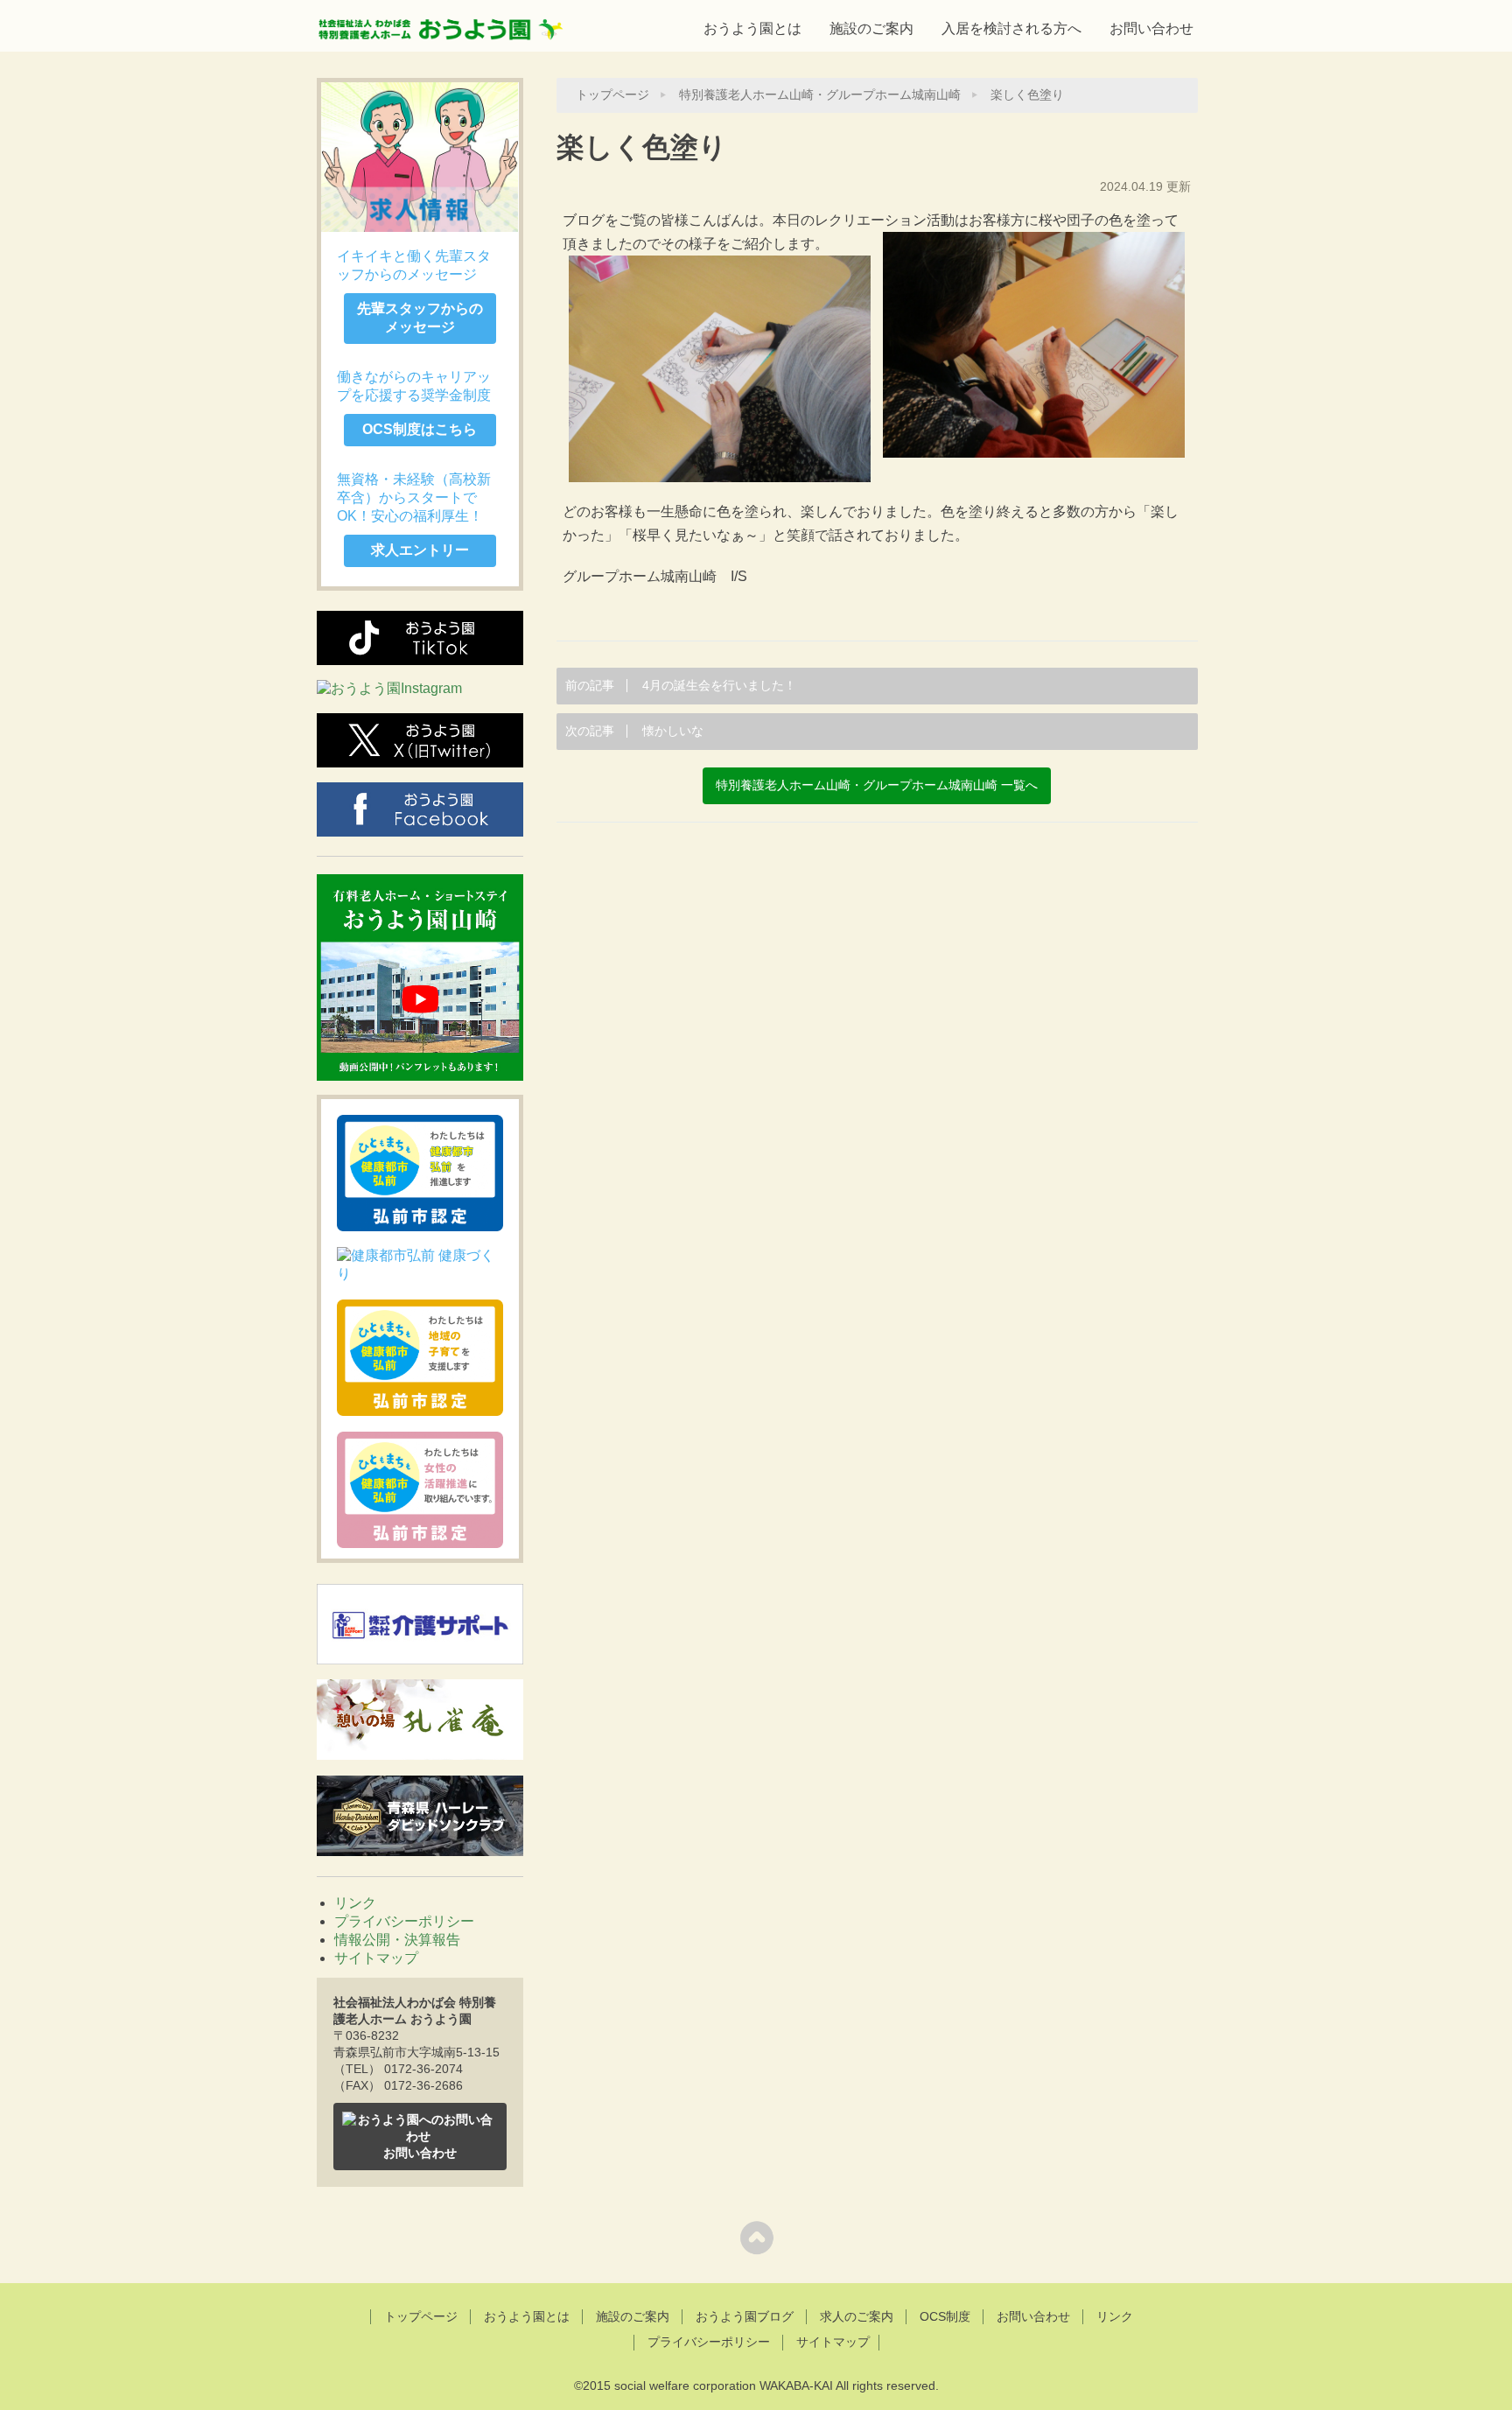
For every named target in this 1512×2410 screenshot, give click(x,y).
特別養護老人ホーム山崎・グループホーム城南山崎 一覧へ (877, 785)
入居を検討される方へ (1011, 28)
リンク (355, 1903)
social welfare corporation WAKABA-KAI (724, 2385)
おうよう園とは (752, 28)
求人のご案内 (857, 2316)
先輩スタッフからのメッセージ (420, 318)
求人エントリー (420, 550)
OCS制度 (945, 2316)
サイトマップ (376, 1958)
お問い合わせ (1151, 28)
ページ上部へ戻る (756, 2237)
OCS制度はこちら (420, 429)
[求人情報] (420, 157)
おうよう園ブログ (745, 2316)
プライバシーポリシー (404, 1921)
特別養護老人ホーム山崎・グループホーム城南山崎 (820, 95)
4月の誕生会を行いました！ (681, 686)
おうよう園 (441, 24)
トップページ (612, 95)
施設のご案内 (871, 28)
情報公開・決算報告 (397, 1940)
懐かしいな (634, 731)
